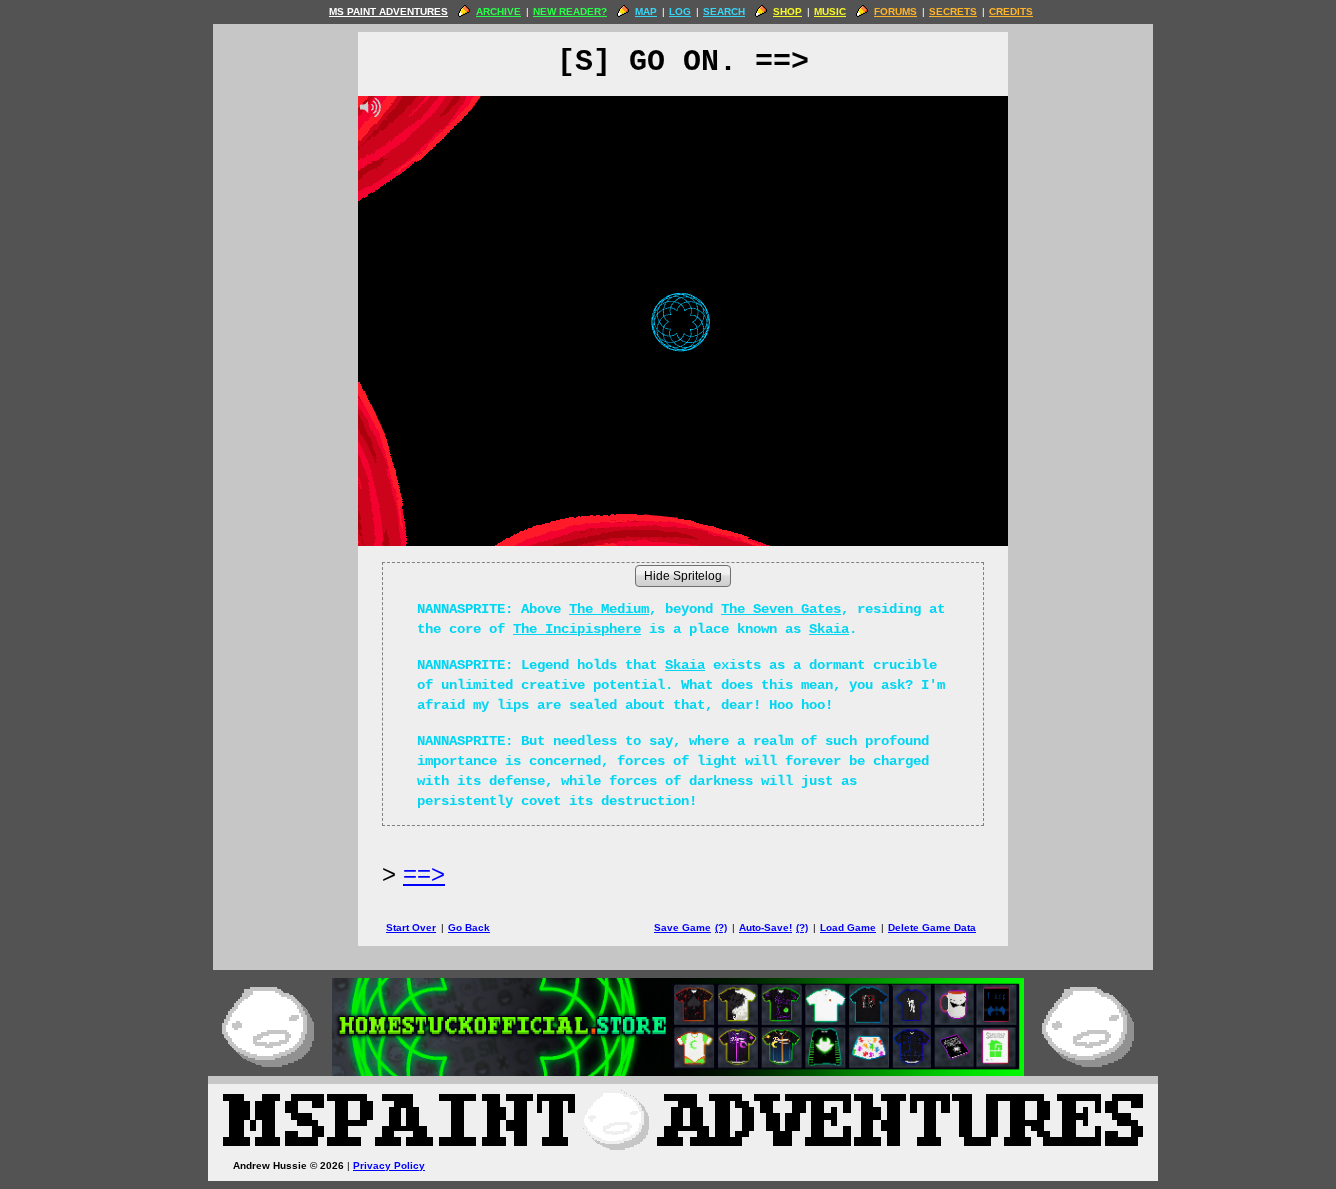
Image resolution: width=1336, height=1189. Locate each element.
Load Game (848, 927)
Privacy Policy (389, 1165)
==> (424, 873)
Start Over (411, 927)
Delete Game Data (932, 927)
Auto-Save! (765, 927)
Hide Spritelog (683, 576)
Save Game (682, 927)
